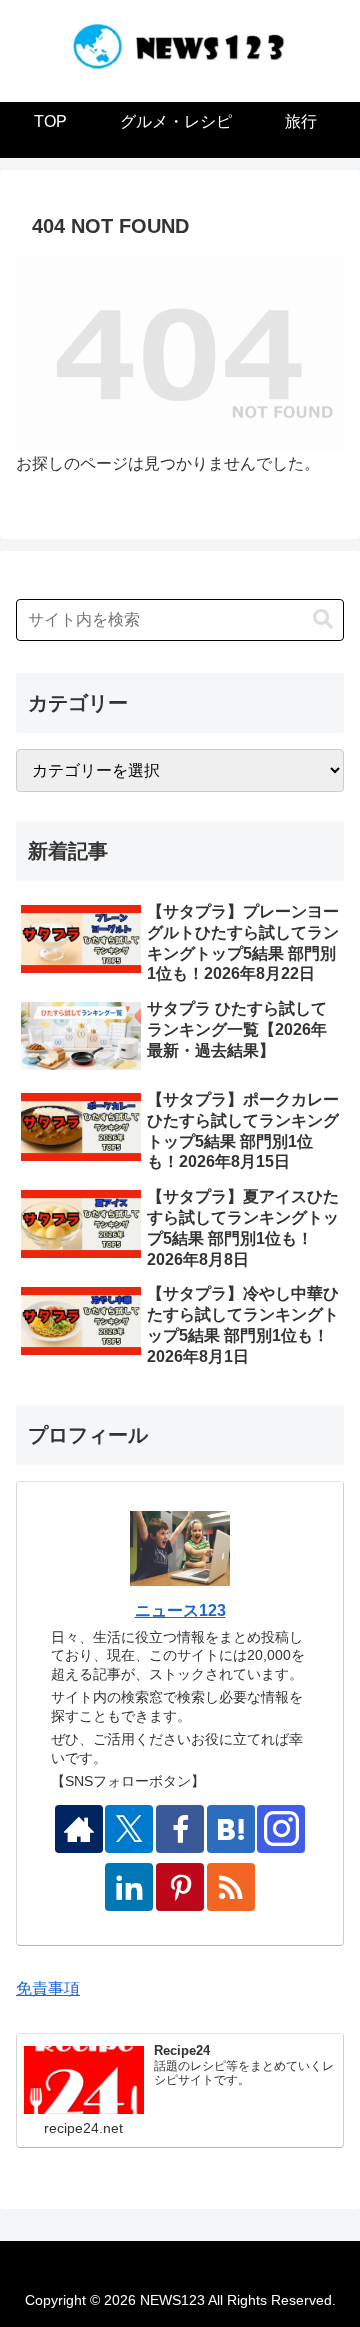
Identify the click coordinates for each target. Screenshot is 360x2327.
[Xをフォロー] (129, 1829)
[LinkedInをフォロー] (129, 1887)
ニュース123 (180, 1610)
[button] (323, 619)
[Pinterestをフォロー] (180, 1887)
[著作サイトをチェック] (79, 1829)
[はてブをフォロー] (231, 1829)
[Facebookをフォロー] (180, 1829)
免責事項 (48, 1988)
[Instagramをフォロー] (281, 1829)
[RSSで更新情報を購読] (231, 1887)
